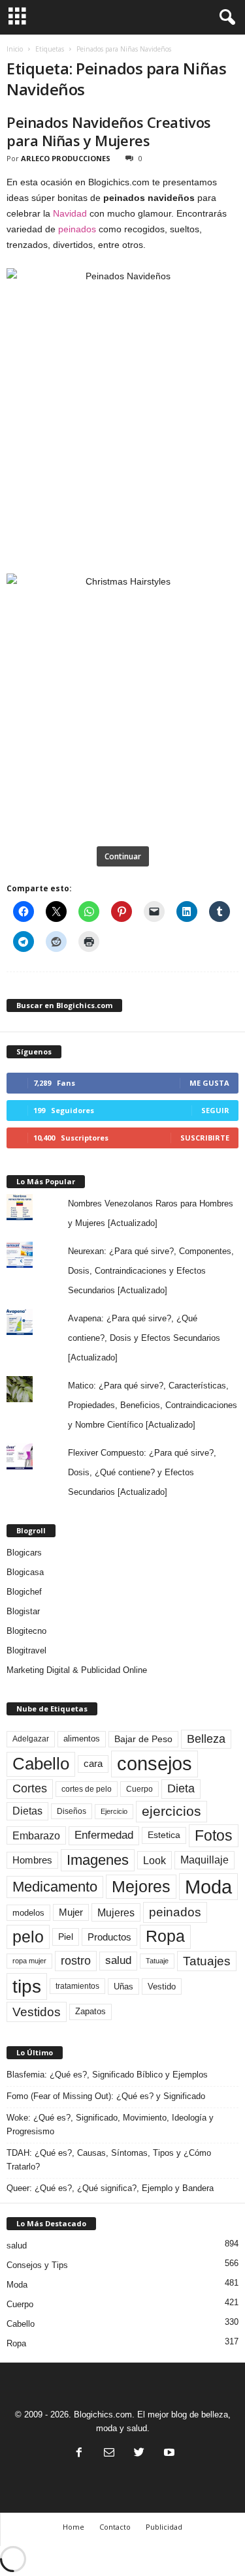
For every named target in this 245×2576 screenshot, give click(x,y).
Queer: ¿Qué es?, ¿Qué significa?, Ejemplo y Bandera (110, 2188)
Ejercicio (114, 1811)
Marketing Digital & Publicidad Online (77, 1670)
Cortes (30, 1788)
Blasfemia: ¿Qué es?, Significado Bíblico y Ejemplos (107, 2075)
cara (93, 1764)
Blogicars (24, 1553)
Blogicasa (25, 1572)
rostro (76, 1960)
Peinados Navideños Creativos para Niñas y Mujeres (109, 131)
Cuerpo (139, 1789)
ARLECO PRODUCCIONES (66, 158)
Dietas (27, 1811)
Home (73, 2527)
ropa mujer (29, 1961)
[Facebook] (79, 2454)
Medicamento (55, 1887)
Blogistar (23, 1611)
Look (155, 1860)
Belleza (206, 1739)
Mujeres (116, 1912)
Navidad (70, 213)
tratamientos (77, 1986)
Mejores (141, 1886)
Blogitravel (26, 1650)
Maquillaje (204, 1860)
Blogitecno (26, 1631)
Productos (109, 1937)
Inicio (15, 49)
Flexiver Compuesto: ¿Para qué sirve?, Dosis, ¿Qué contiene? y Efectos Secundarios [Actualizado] (142, 1472)
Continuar (123, 856)
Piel (66, 1937)
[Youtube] (168, 2454)
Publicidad (164, 2527)
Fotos (214, 1835)
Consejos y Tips (37, 2265)
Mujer (71, 1912)
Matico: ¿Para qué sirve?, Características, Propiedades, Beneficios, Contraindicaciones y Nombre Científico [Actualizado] (153, 1405)
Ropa (165, 1936)
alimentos (82, 1739)
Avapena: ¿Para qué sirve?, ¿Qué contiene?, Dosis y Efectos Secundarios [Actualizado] (144, 1338)
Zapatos (90, 2011)
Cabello (41, 1764)
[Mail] (109, 2454)
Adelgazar (31, 1739)
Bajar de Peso (143, 1739)
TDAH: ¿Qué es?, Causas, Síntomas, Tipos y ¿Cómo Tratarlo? (109, 2160)
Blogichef (24, 1592)
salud (118, 1960)
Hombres (32, 1860)
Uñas (123, 1986)
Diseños (72, 1811)
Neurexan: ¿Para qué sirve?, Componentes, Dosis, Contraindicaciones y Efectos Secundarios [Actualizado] (151, 1271)
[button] (225, 18)
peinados (77, 229)
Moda (208, 1887)
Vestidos (37, 2012)
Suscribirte (205, 1138)
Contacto (115, 2527)
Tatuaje (157, 1961)
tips (27, 1986)
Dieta (181, 1788)
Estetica (164, 1835)
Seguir (215, 1110)
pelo (28, 1937)
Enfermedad (104, 1835)
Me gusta (209, 1083)
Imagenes (98, 1860)
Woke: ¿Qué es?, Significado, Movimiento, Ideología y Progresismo (110, 2124)
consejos (155, 1764)
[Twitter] (139, 2454)
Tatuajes (207, 1961)
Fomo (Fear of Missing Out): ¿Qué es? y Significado (106, 2096)
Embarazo (36, 1835)
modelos (28, 1913)
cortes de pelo (87, 1789)
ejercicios (171, 1811)
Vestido (162, 1986)
